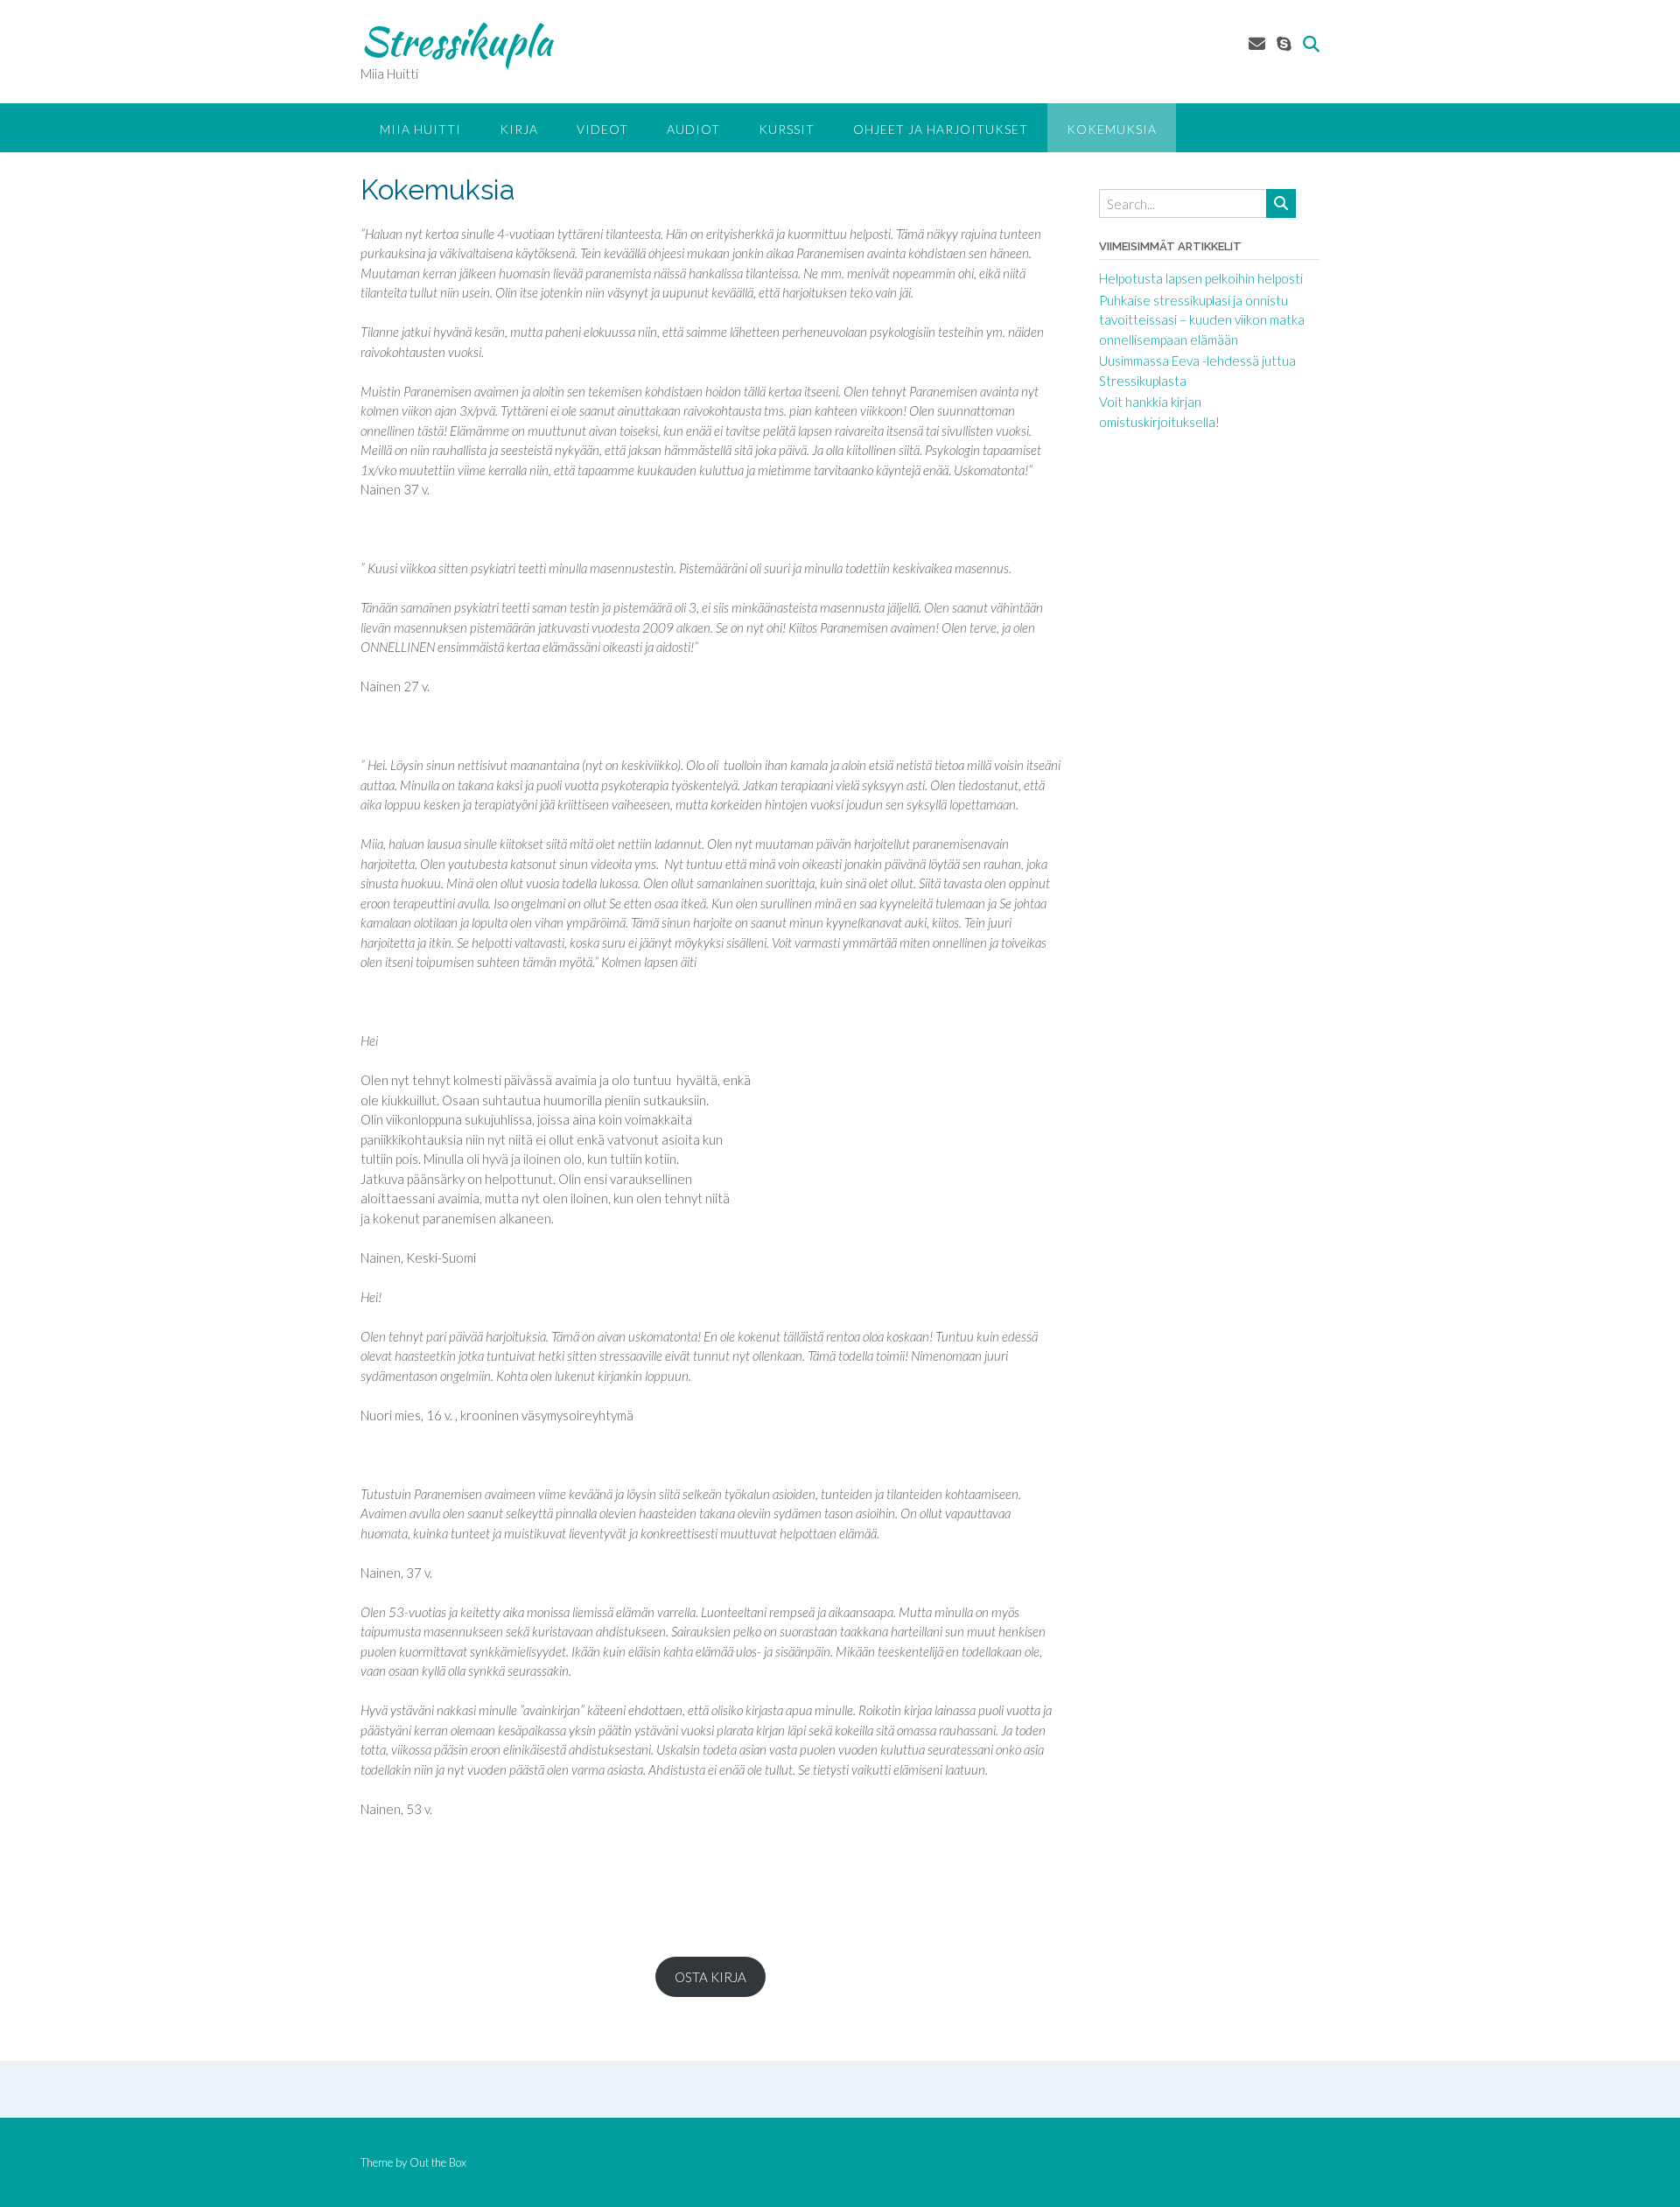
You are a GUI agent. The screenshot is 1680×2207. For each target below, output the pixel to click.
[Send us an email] (1257, 43)
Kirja (519, 129)
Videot (602, 129)
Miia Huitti (420, 129)
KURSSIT (787, 129)
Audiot (693, 129)
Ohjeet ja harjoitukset (941, 129)
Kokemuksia (1112, 129)
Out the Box (438, 2162)
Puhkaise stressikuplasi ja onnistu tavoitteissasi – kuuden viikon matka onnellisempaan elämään (1202, 320)
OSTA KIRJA (710, 1977)
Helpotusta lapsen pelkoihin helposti (1201, 278)
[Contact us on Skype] (1284, 43)
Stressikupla (456, 41)
